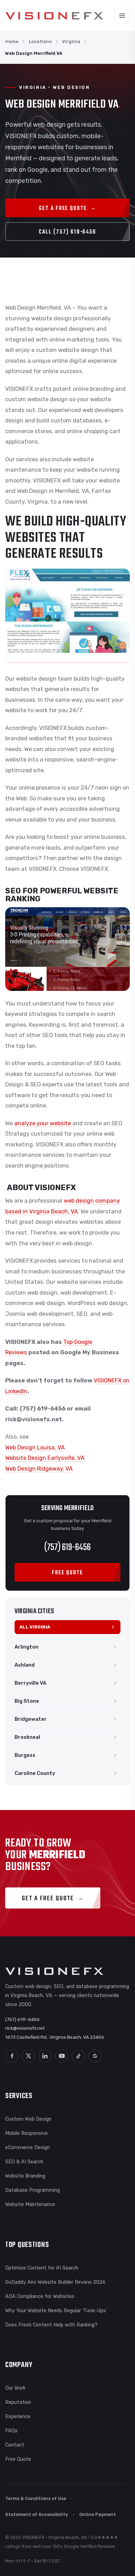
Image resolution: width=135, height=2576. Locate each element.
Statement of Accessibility (37, 2514)
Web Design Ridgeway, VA (39, 1469)
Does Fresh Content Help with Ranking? (51, 2325)
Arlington (26, 1647)
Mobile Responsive (26, 2133)
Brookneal (27, 1737)
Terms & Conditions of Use (36, 2498)
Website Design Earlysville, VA (45, 1458)
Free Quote (18, 2459)
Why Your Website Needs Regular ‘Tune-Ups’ (56, 2310)
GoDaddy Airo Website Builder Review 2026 (55, 2282)
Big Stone (27, 1701)
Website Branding (25, 2176)
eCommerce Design (28, 2147)
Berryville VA (30, 1683)
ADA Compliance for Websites (40, 2296)
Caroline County (35, 1773)
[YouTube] (62, 2056)
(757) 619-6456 (67, 1547)
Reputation (18, 2402)
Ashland (25, 1665)
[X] (28, 2056)
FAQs (11, 2431)
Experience (18, 2416)
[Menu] (122, 16)
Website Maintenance (30, 2204)
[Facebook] (12, 2056)
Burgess (25, 1755)
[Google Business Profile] (95, 2056)
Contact (15, 2445)
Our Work (15, 2388)
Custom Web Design (28, 2119)
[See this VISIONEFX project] (67, 616)
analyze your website (43, 1123)
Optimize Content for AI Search (42, 2268)
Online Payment (98, 2514)
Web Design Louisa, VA (35, 1447)
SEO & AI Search (24, 2162)
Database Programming (33, 2190)
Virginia (71, 41)
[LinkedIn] (45, 2056)
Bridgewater (31, 1719)
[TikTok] (78, 2056)
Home (12, 41)
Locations (40, 41)
